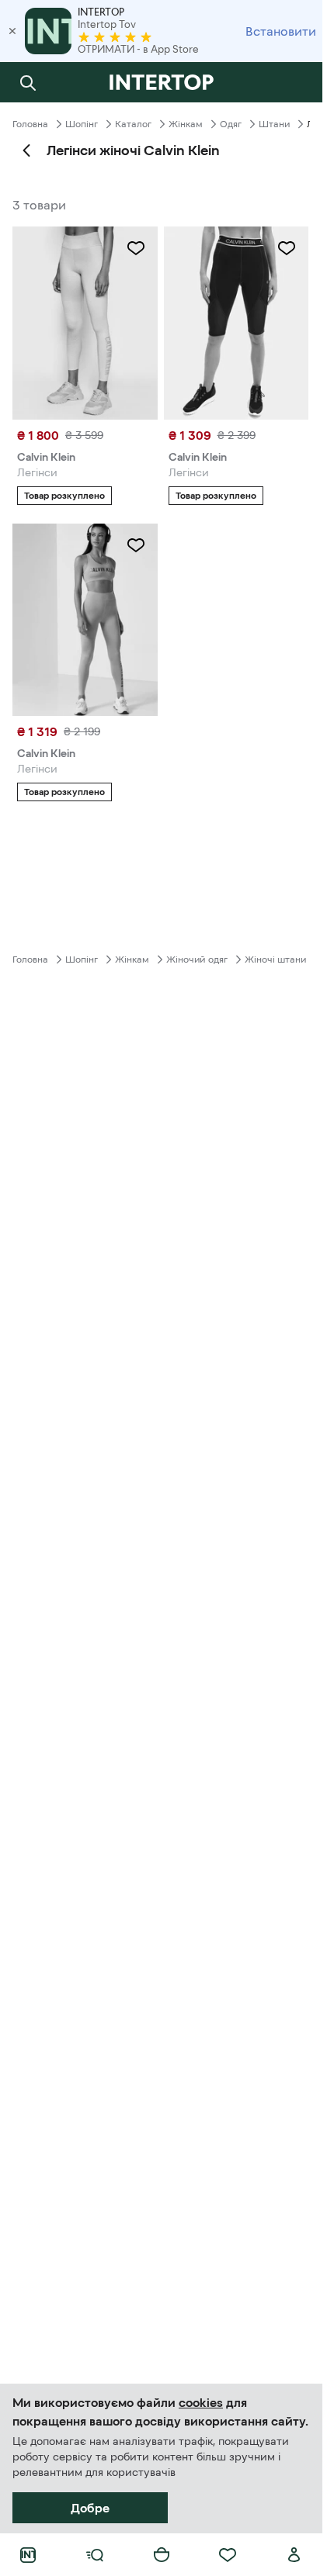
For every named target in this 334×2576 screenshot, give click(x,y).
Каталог (133, 124)
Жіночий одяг (197, 960)
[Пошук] (28, 82)
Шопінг (82, 124)
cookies (201, 2402)
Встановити (281, 31)
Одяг (231, 124)
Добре (90, 2508)
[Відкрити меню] (95, 2555)
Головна (30, 124)
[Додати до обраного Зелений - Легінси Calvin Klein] (136, 545)
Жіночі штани (275, 960)
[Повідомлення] (294, 82)
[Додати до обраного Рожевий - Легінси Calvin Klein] (136, 248)
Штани (274, 124)
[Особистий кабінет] (294, 2555)
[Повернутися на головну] (161, 82)
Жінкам (186, 124)
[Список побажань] (228, 2555)
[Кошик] (162, 2555)
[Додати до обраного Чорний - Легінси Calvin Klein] (287, 248)
